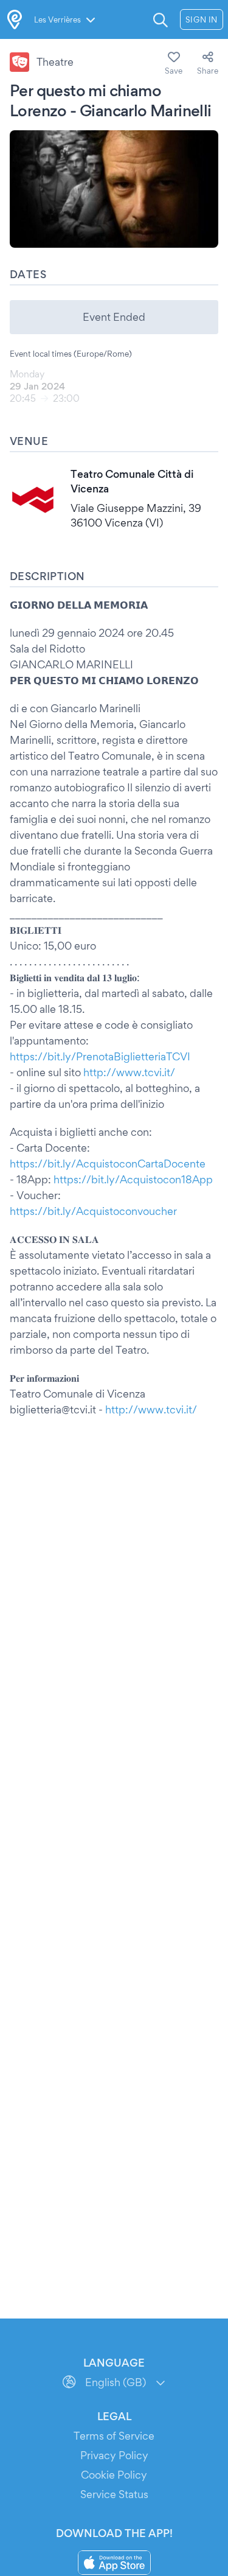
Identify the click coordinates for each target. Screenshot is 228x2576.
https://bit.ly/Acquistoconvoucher (93, 1211)
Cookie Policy (114, 2475)
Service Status (114, 2494)
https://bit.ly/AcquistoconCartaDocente (108, 1164)
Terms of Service (114, 2436)
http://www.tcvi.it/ (129, 1072)
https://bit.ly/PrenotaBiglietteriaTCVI (100, 1056)
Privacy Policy (114, 2455)
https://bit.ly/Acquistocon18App (133, 1179)
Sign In (202, 19)
